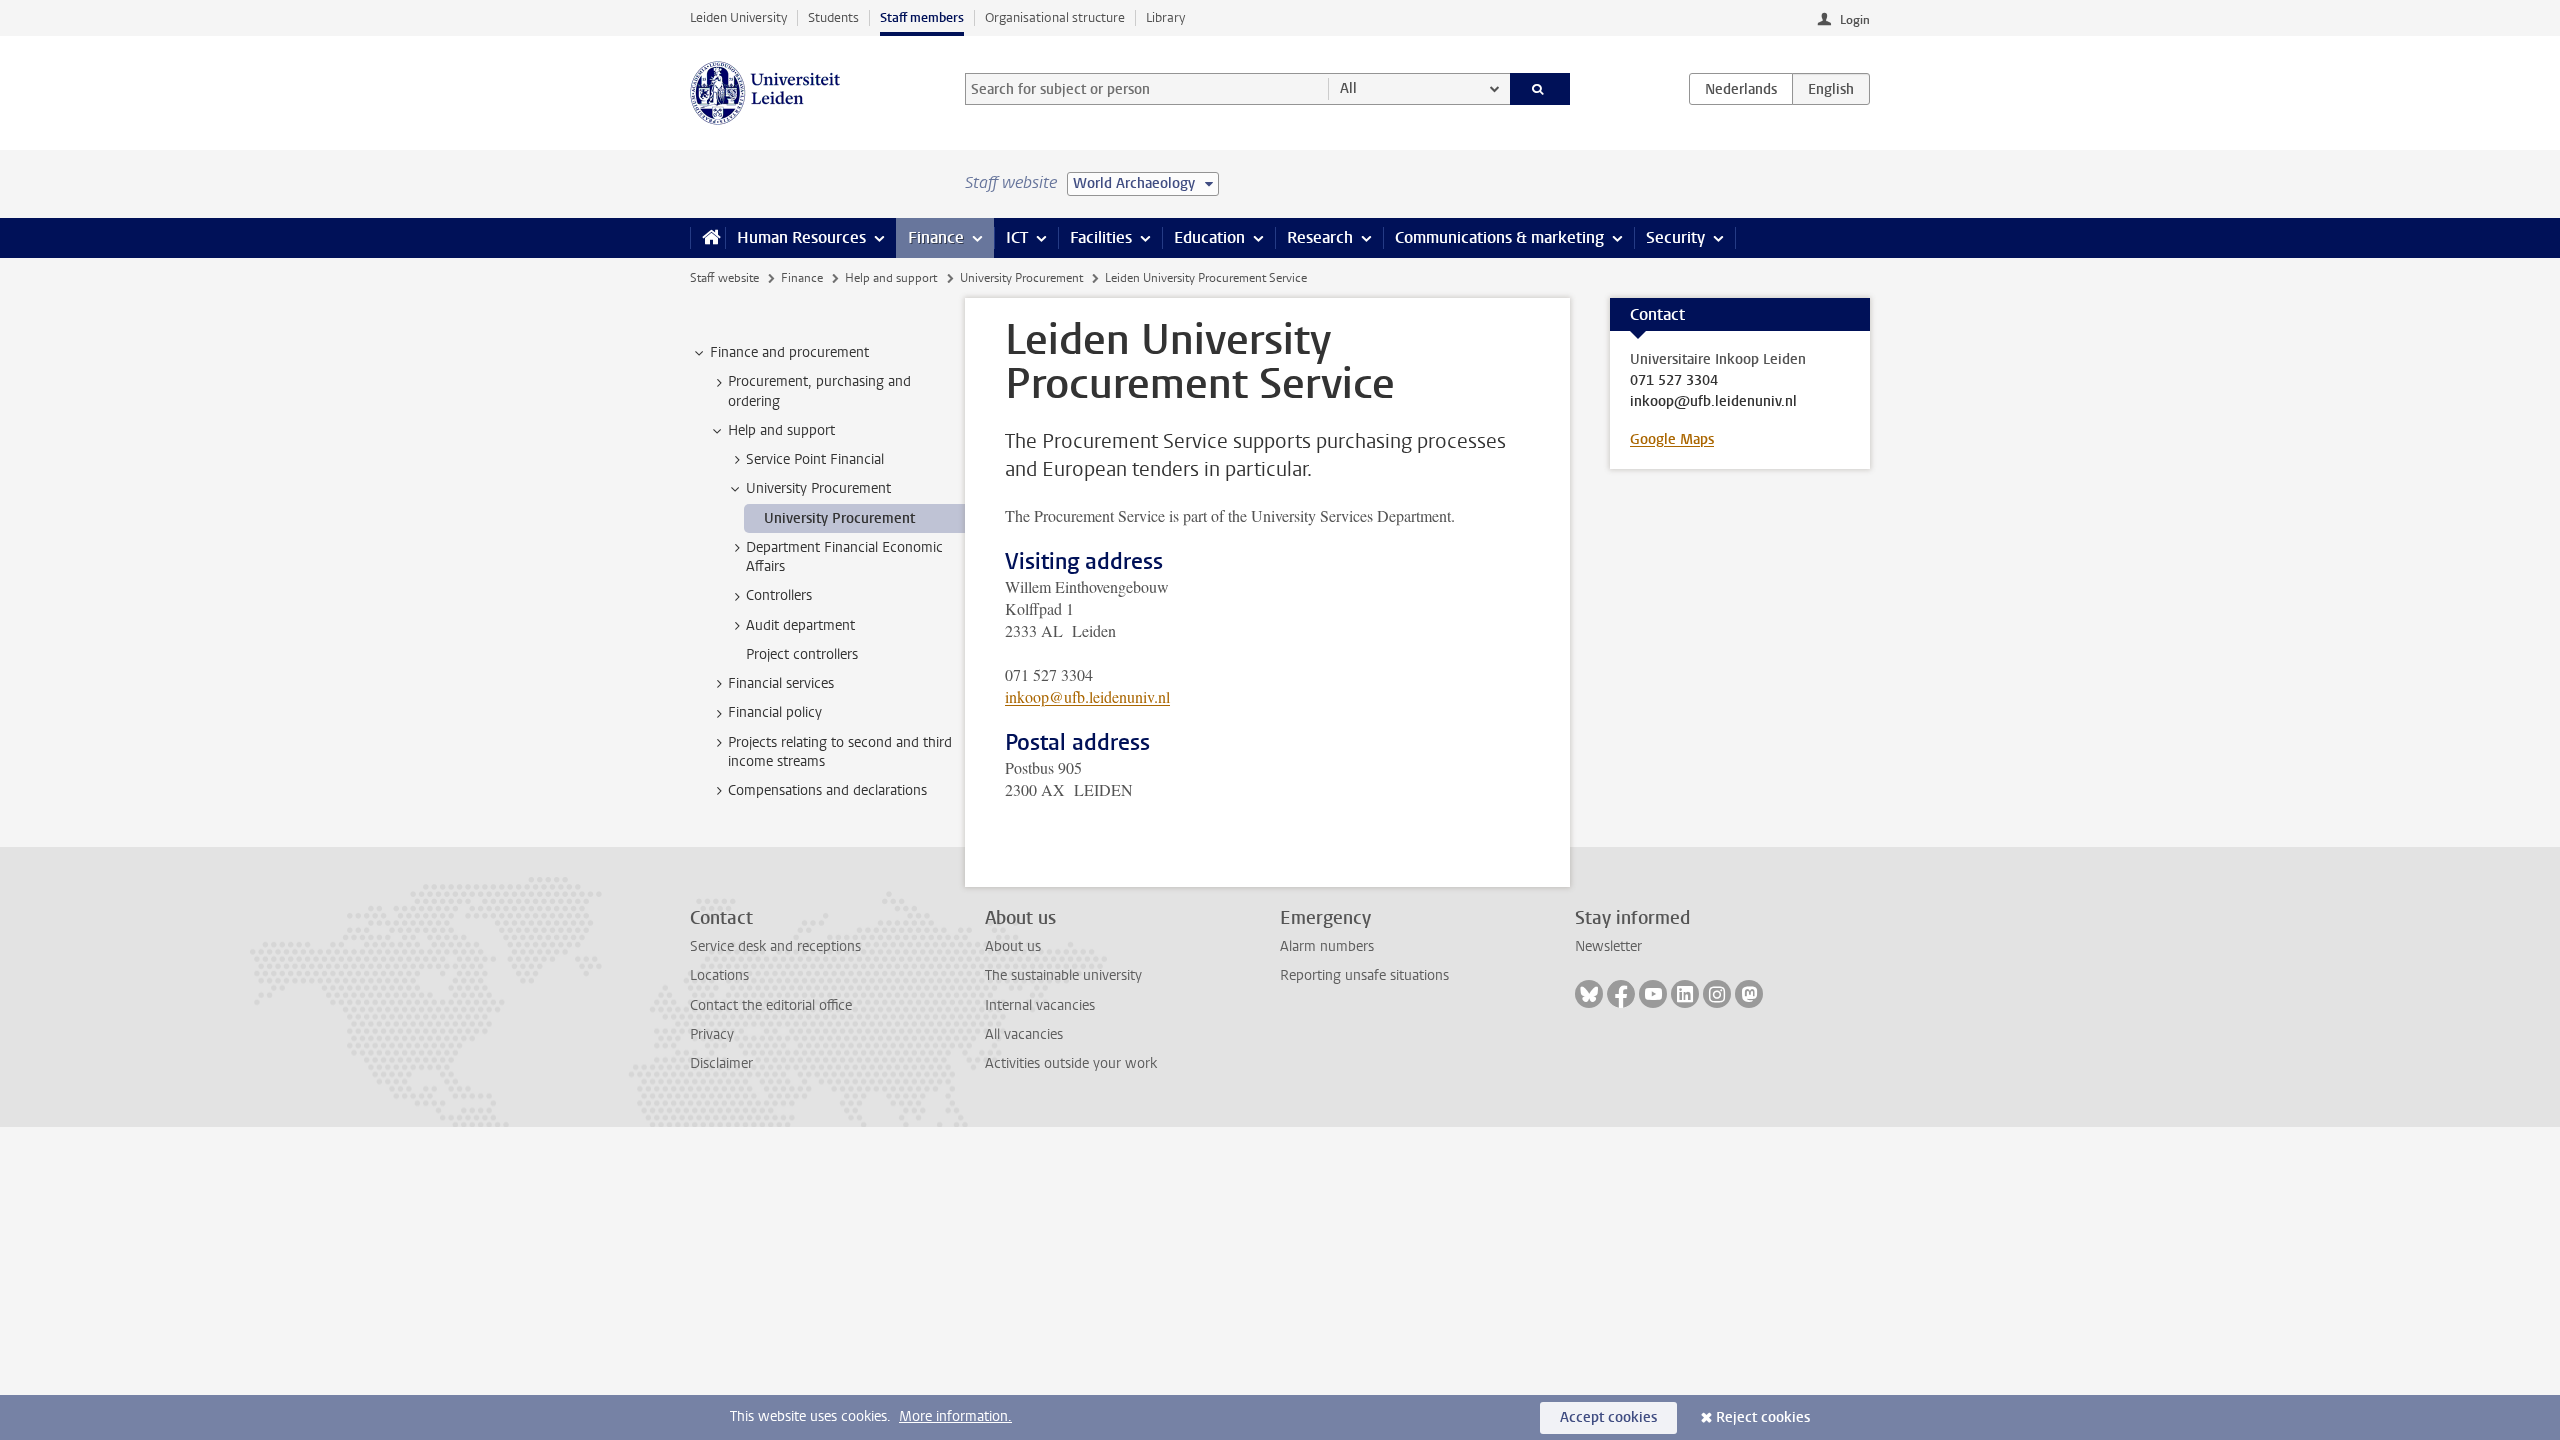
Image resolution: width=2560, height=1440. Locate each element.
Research (1320, 237)
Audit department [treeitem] (800, 625)
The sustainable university (1063, 975)
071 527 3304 (1674, 381)
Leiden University (738, 17)
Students (833, 17)
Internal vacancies (1040, 1005)
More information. (955, 1416)
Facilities (1101, 237)
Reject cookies (1763, 1417)
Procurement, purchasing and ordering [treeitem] (819, 391)
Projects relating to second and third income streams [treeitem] (840, 752)
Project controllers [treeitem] (802, 654)
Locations (719, 975)
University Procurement (1021, 278)
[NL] (1741, 89)
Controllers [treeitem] (779, 595)
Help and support (891, 278)
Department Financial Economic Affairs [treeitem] (844, 557)
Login (1855, 20)
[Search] (1540, 89)
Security (1675, 237)
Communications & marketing (1499, 237)
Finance (936, 237)
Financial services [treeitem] (781, 683)
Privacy (712, 1034)
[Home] (707, 238)
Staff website (724, 278)
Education (1209, 237)
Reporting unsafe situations (1364, 975)
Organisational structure (1055, 17)
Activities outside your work (1071, 1063)
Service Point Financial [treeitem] (815, 459)
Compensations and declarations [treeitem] (827, 790)
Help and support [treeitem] (781, 430)
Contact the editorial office (771, 1005)
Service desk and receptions (775, 946)
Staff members (922, 17)
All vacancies (1024, 1034)
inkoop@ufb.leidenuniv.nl (1087, 696)
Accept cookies (1608, 1417)
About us (1013, 946)
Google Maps (1672, 439)
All (1348, 88)
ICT (1017, 237)
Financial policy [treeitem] (775, 712)
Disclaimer (721, 1063)
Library (1165, 17)
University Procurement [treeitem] (818, 488)
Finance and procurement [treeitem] (789, 352)
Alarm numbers (1327, 946)
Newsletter (1608, 946)
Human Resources (801, 237)
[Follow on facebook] (1621, 994)
